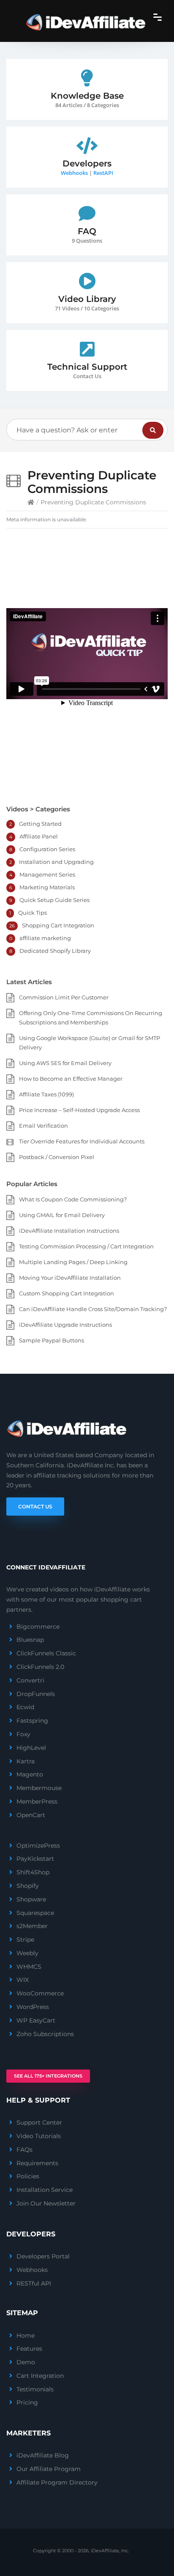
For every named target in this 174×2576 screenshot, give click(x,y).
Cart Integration (40, 2376)
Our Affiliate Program (49, 2469)
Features (29, 2349)
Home (26, 2335)
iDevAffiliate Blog (43, 2455)
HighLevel (31, 1748)
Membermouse (39, 1788)
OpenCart (31, 1815)
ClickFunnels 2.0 (40, 1667)
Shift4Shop (33, 1872)
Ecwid (25, 1707)
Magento (30, 1774)
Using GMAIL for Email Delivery (62, 1215)
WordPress (33, 2007)
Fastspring (32, 1721)
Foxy (23, 1734)
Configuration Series (47, 849)
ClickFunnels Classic (46, 1653)
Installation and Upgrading (56, 862)
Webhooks (74, 173)
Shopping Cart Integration (58, 925)
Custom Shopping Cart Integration (67, 1293)
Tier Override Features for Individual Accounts (82, 1141)
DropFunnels (36, 1694)
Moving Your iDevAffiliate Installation (70, 1278)
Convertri (30, 1680)
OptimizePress (38, 1846)
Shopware (31, 1899)
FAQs (24, 2150)
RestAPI (103, 173)
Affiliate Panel (39, 836)
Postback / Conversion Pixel (57, 1157)
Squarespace (35, 1913)
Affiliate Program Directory (57, 2482)
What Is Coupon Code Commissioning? (73, 1199)
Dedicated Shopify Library (55, 951)
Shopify (28, 1886)
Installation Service (45, 2190)
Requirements (37, 2163)
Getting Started (40, 824)
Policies (28, 2176)
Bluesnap (30, 1640)
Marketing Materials (47, 887)
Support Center (39, 2122)
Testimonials (35, 2389)
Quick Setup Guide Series (54, 900)
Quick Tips (33, 913)
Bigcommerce (38, 1627)
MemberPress (37, 1801)
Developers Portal (43, 2256)
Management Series (47, 874)
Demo (26, 2362)
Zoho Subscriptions (45, 2034)
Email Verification (43, 1126)
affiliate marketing (45, 938)
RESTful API (34, 2283)
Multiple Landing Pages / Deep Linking (73, 1262)
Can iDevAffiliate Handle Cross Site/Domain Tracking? (93, 1309)
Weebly (27, 1953)
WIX (23, 1980)
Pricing (27, 2402)
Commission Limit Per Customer (64, 997)
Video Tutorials (39, 2136)
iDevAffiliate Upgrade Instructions (65, 1325)
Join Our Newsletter (46, 2203)
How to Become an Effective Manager (71, 1079)
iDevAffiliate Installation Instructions (69, 1231)
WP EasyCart (36, 2020)
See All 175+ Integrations (48, 2076)
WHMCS (29, 1967)
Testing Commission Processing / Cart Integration (86, 1246)
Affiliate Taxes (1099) (46, 1094)
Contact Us (35, 1507)
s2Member (32, 1926)
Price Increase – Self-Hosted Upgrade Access (79, 1110)
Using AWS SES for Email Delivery (65, 1063)
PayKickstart (35, 1859)
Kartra (26, 1761)
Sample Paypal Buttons (52, 1340)
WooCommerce (40, 1993)
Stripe (25, 1940)
